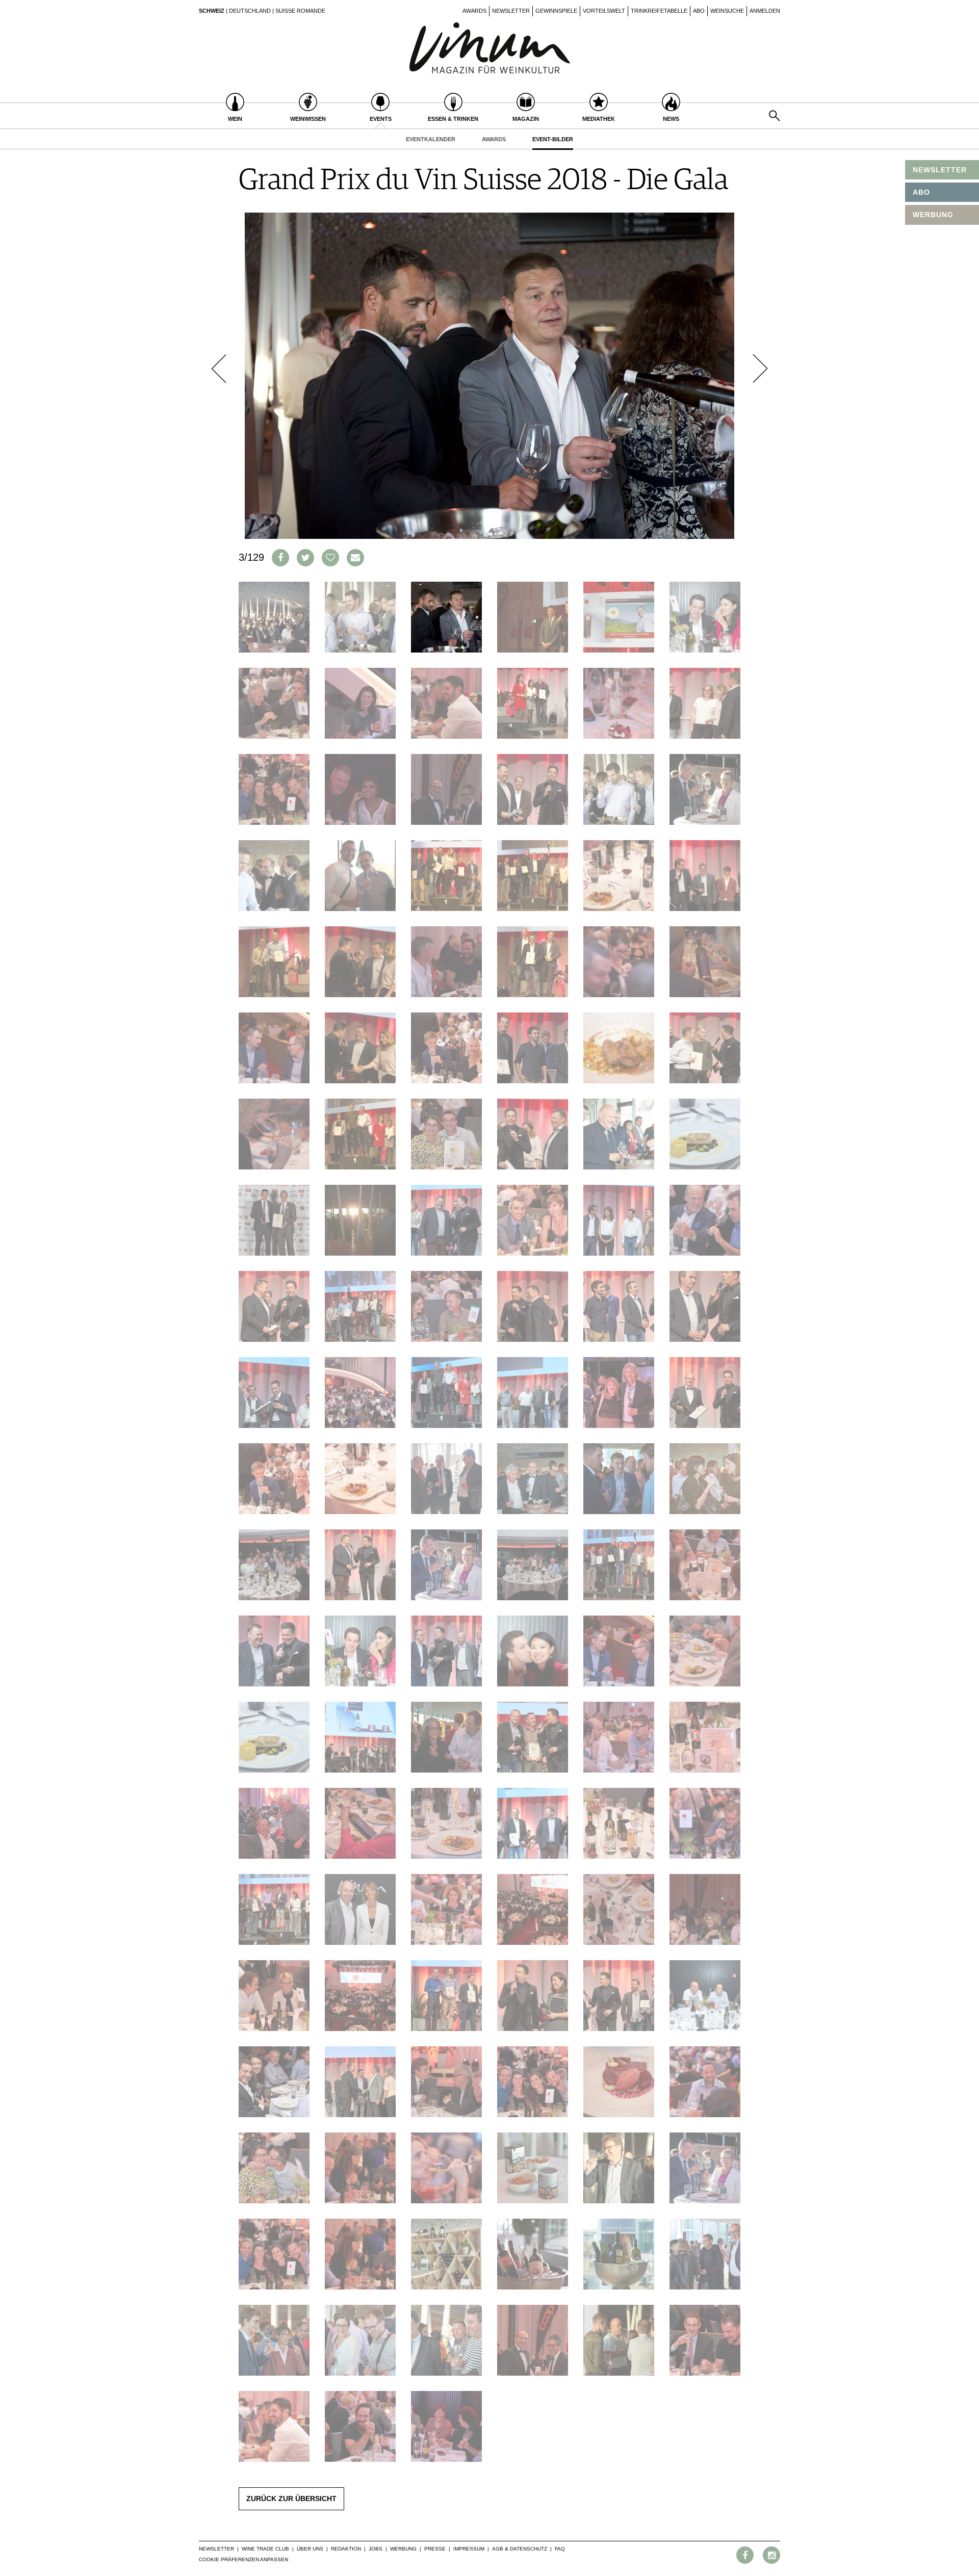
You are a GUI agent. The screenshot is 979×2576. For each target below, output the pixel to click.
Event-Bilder (553, 139)
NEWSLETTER (940, 170)
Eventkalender (431, 139)
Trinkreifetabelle (659, 11)
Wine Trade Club (265, 2549)
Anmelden (765, 11)
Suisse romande (300, 11)
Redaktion (346, 2549)
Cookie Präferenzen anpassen (243, 2559)
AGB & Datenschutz (520, 2549)
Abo (699, 11)
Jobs (376, 2549)
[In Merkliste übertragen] (330, 558)
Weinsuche (727, 11)
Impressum (469, 2549)
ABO (921, 192)
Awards (474, 11)
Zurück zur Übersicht (291, 2499)
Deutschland (250, 11)
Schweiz (212, 11)
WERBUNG (933, 215)
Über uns (310, 2549)
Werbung (403, 2549)
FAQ (560, 2549)
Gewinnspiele (556, 11)
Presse (435, 2549)
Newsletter (511, 11)
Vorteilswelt (604, 11)
